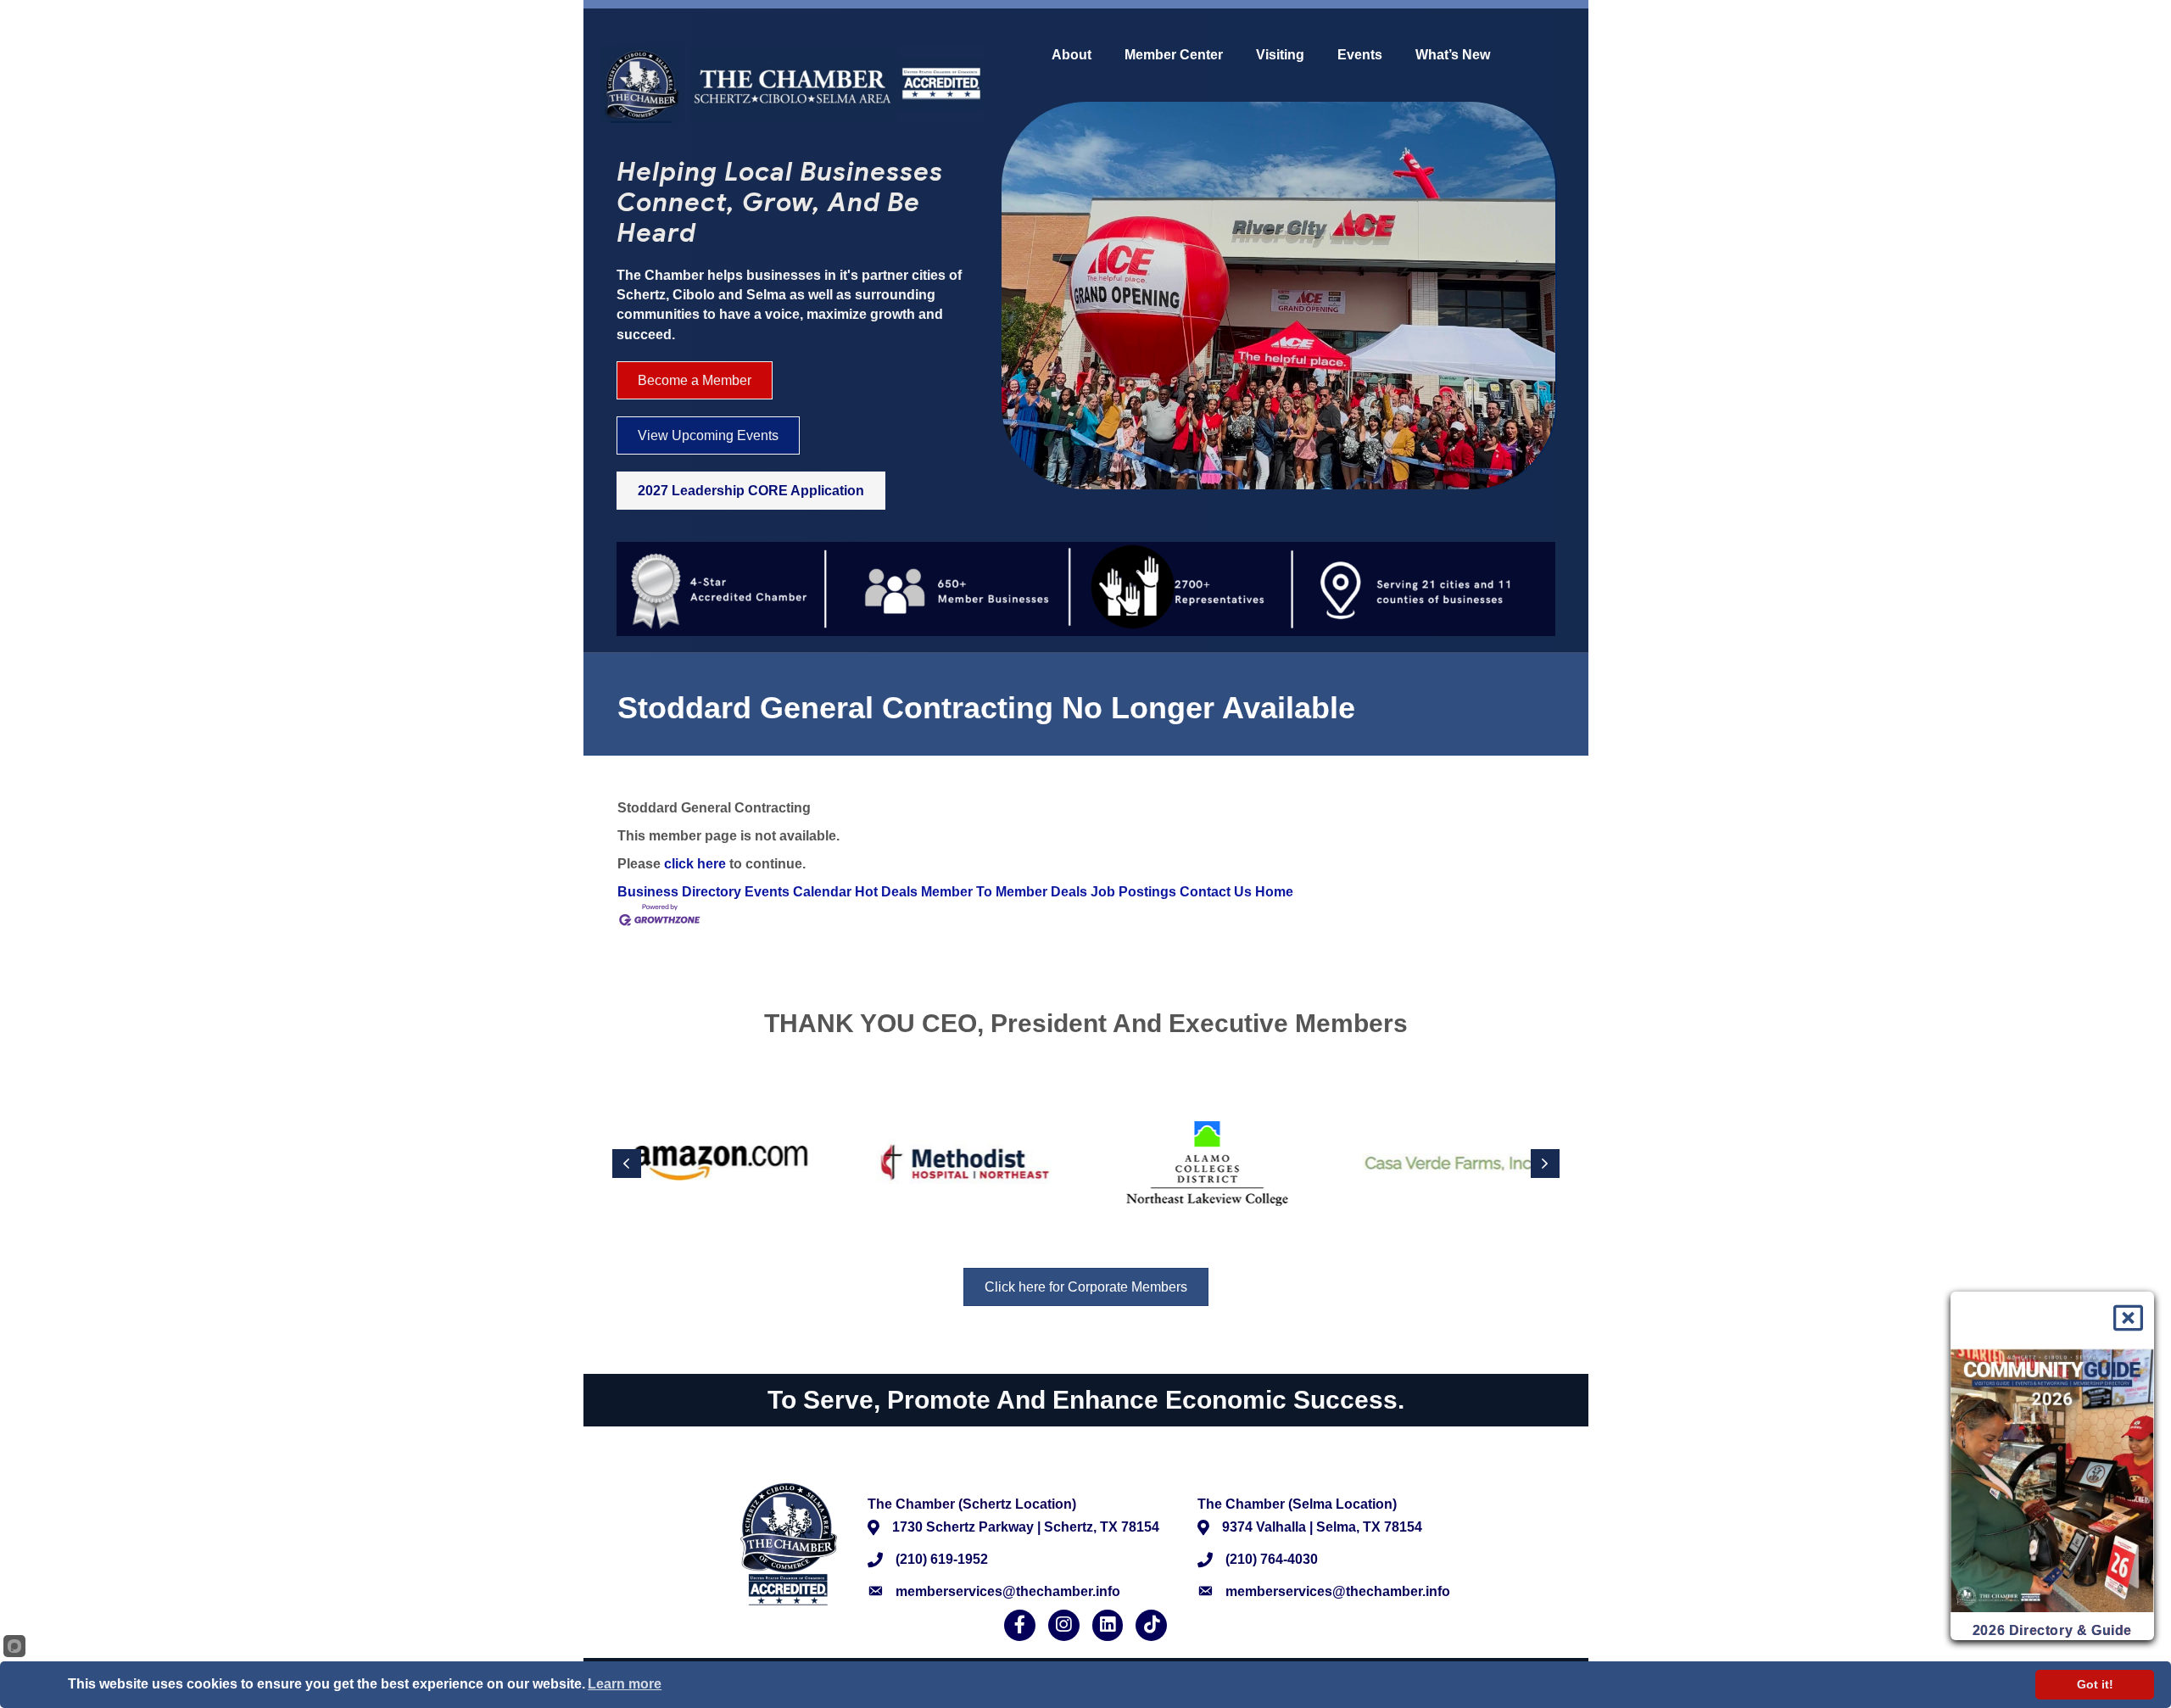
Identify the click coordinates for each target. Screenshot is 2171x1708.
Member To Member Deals (1004, 892)
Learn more (625, 1684)
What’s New (1453, 55)
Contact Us (1216, 892)
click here (695, 864)
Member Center (1174, 55)
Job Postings (1133, 892)
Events (1360, 55)
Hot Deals (886, 892)
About (1072, 55)
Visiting (1280, 55)
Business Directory (679, 892)
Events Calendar (798, 892)
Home (1274, 892)
